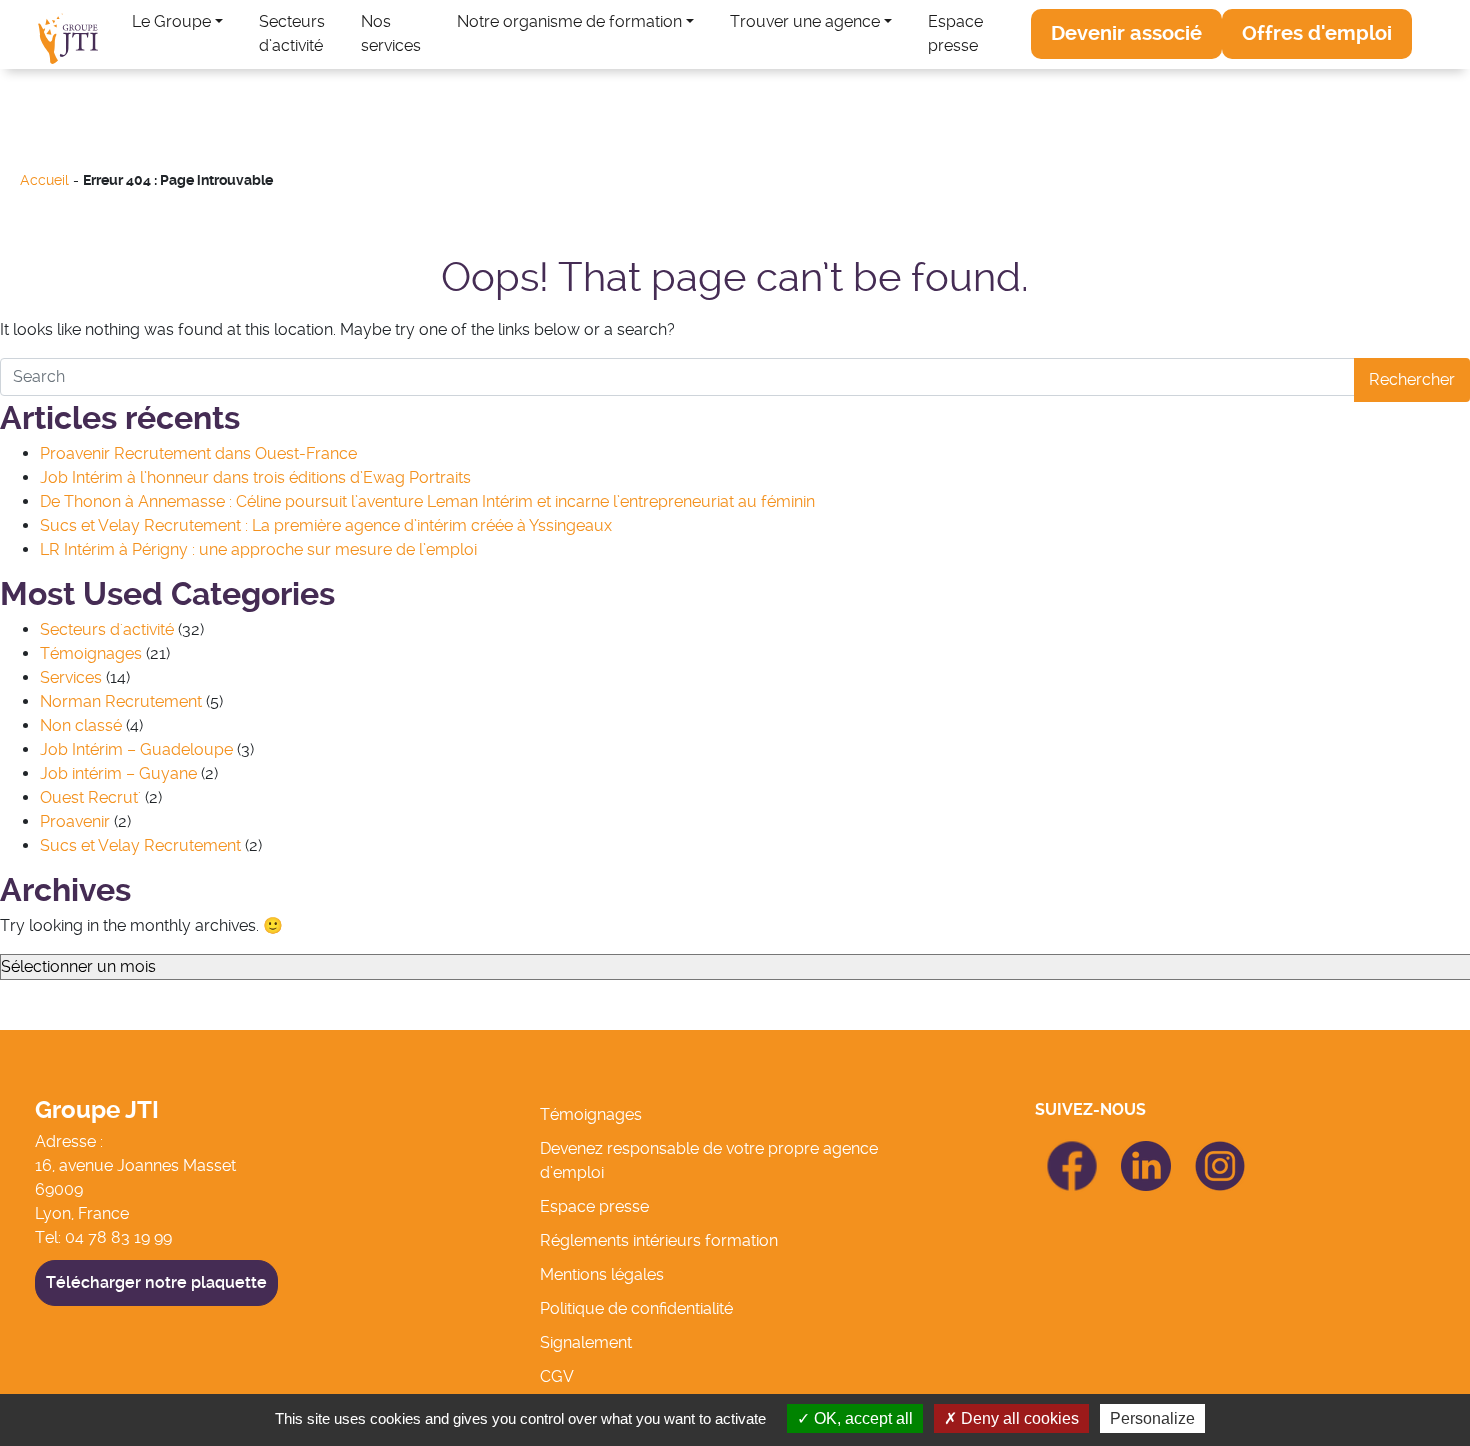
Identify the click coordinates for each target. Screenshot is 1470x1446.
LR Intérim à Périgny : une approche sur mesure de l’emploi (258, 549)
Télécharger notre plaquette (156, 1282)
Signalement (586, 1342)
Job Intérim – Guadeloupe (136, 749)
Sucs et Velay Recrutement (140, 845)
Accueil (44, 180)
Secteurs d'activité (107, 629)
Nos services (391, 33)
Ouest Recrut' (90, 797)
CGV (557, 1376)
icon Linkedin (1146, 1152)
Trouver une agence (805, 21)
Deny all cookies (1018, 1418)
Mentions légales (602, 1274)
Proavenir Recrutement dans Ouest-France (198, 453)
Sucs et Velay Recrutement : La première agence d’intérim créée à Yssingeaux (326, 525)
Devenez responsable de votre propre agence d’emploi (709, 1160)
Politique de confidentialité (636, 1308)
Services (71, 677)
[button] (1126, 34)
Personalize (1152, 1418)
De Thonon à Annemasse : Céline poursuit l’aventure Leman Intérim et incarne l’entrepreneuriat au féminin (427, 501)
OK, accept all (861, 1418)
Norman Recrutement (121, 701)
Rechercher (1412, 379)
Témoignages (91, 653)
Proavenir (75, 821)
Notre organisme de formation (569, 21)
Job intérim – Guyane (118, 773)
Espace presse (955, 33)
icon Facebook (1072, 1149)
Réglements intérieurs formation (659, 1240)
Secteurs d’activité (292, 33)
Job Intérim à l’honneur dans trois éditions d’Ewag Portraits (255, 477)
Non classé (81, 725)
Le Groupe (171, 21)
